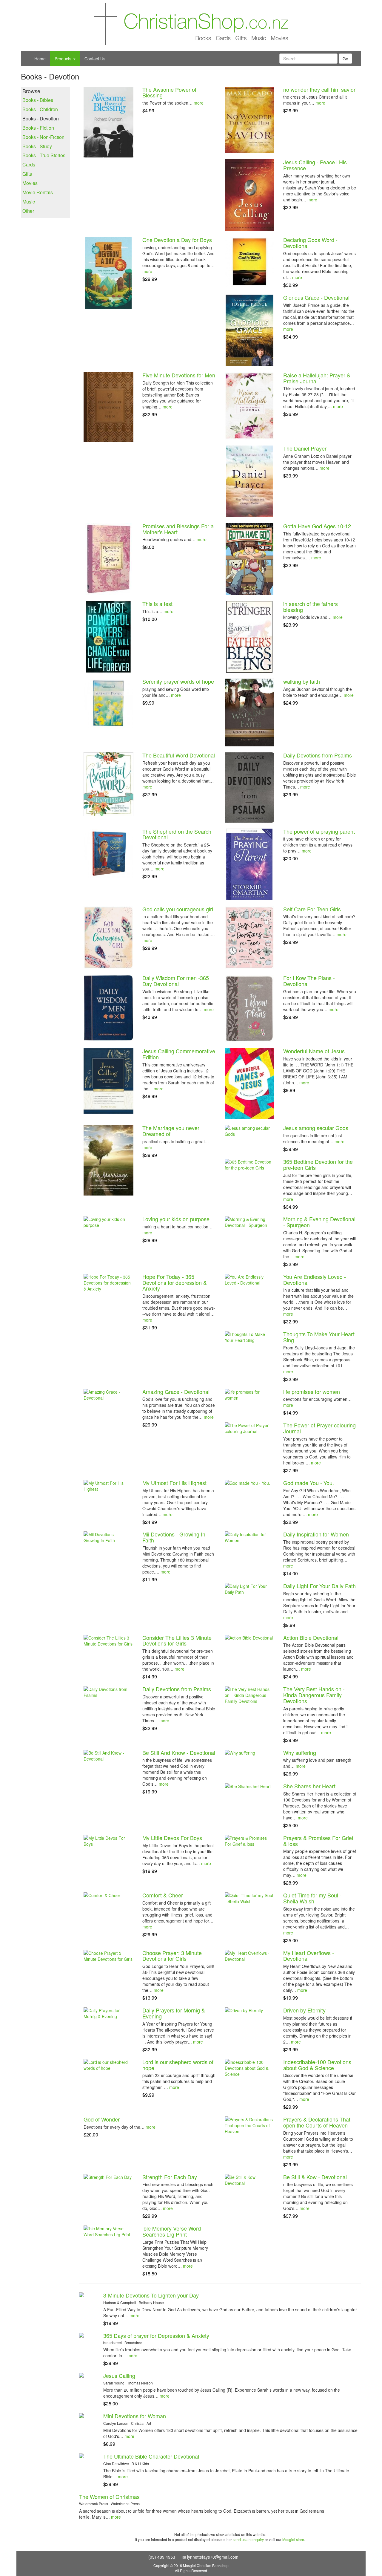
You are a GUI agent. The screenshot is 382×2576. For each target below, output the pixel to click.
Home (40, 59)
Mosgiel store (293, 2539)
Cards (29, 165)
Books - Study (37, 146)
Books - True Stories (44, 155)
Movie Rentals (38, 192)
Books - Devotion (41, 119)
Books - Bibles (38, 100)
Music (29, 202)
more (199, 103)
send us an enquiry (248, 2539)
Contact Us (95, 59)
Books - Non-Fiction (43, 137)
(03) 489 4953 (162, 2557)
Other (28, 211)
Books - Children (40, 109)
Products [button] (64, 59)
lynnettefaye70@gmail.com (213, 2557)
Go (345, 59)
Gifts (27, 174)
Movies (30, 183)
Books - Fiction (38, 128)
